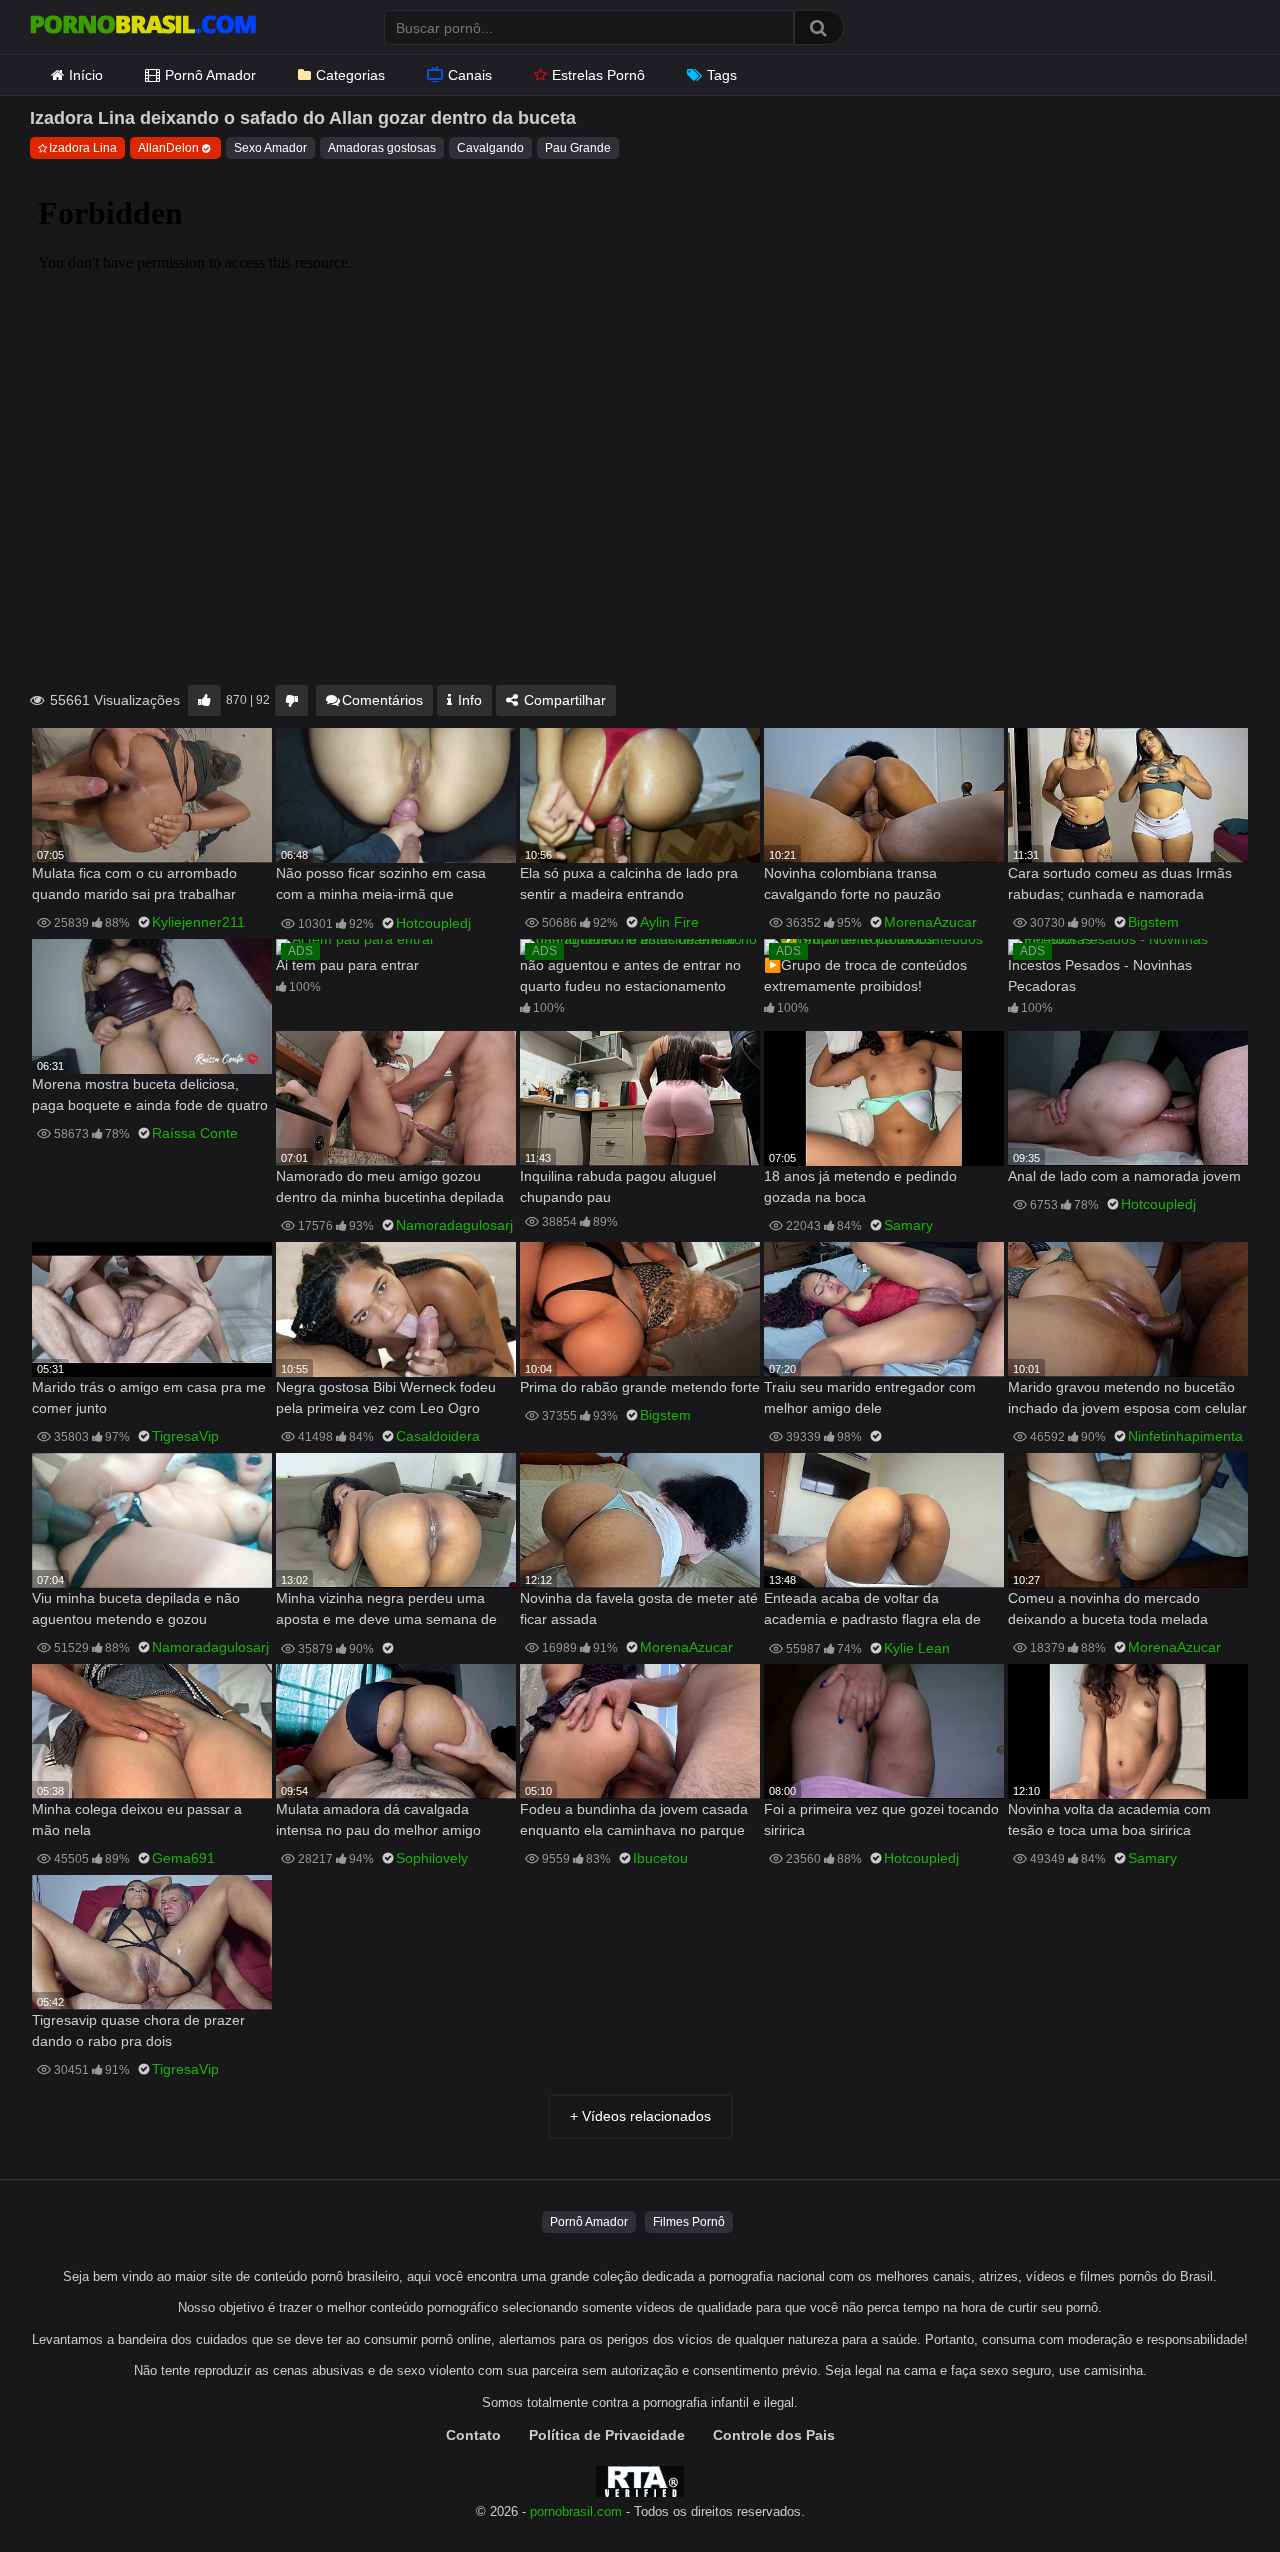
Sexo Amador (270, 148)
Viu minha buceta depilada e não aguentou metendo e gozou (136, 1608)
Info (468, 700)
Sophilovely (432, 1858)
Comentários (382, 700)
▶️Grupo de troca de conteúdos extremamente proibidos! (865, 975)
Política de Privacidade (607, 2435)
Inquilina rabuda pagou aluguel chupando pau (618, 1186)
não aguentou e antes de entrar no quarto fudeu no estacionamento (630, 975)
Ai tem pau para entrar (347, 965)
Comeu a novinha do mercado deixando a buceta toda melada (1108, 1608)
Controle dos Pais (774, 2435)
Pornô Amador (210, 75)
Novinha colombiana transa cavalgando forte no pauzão (852, 883)
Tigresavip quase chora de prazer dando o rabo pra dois (138, 2030)
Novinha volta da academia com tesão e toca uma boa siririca (1109, 1819)
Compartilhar (563, 700)
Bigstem (1153, 922)
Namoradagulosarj (454, 1225)
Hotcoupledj (433, 923)
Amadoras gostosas (382, 148)
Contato (473, 2435)
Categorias (350, 75)
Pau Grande (578, 148)
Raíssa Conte (195, 1133)
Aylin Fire (669, 922)
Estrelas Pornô (598, 75)
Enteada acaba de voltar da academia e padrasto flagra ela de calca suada (872, 1610)
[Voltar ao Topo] (1213, 2491)
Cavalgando (490, 148)
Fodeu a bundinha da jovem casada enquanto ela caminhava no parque (634, 1819)
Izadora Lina (83, 148)
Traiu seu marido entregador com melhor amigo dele (870, 1397)
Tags (722, 75)
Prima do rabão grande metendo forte (640, 1387)
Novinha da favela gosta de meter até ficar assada (639, 1608)
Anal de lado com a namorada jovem (1124, 1176)
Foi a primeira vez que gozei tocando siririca (881, 1819)
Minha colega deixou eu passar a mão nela (137, 1819)
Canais (470, 75)
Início (86, 75)
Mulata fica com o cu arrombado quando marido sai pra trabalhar (134, 883)
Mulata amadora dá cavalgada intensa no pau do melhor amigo (378, 1819)
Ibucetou (660, 1858)
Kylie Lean (917, 1648)
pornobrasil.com (576, 2512)
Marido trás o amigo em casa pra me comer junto (149, 1397)
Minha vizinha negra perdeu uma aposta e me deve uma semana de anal (386, 1610)
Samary (908, 1225)
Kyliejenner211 (198, 922)
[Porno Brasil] (143, 27)
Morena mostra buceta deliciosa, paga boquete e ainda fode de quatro (150, 1094)
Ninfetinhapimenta (1185, 1436)
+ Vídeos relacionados (640, 2116)
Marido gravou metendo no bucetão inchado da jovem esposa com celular (1127, 1397)
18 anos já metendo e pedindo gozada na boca (860, 1186)
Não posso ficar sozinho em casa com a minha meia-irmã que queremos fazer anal (381, 885)
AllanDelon (168, 148)
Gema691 (183, 1858)
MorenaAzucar (930, 922)
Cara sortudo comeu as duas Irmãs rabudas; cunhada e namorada (1120, 883)
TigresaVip (185, 1436)
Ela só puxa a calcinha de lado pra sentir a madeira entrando (629, 883)
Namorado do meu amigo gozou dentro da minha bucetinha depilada (390, 1186)
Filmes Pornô (689, 2222)
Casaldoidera (438, 1436)
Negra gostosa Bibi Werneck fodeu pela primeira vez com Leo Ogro (386, 1397)
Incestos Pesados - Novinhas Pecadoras (1100, 975)
